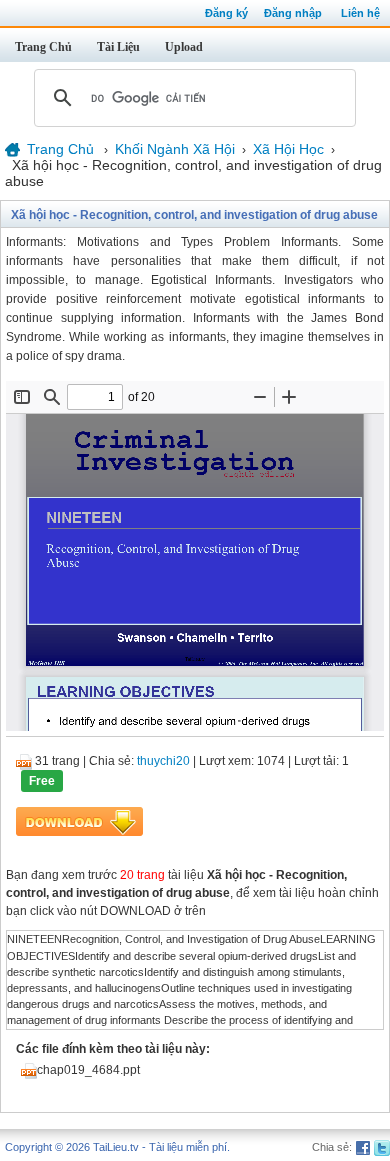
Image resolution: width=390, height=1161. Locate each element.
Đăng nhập (293, 13)
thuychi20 (163, 761)
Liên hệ (360, 13)
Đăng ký (226, 13)
